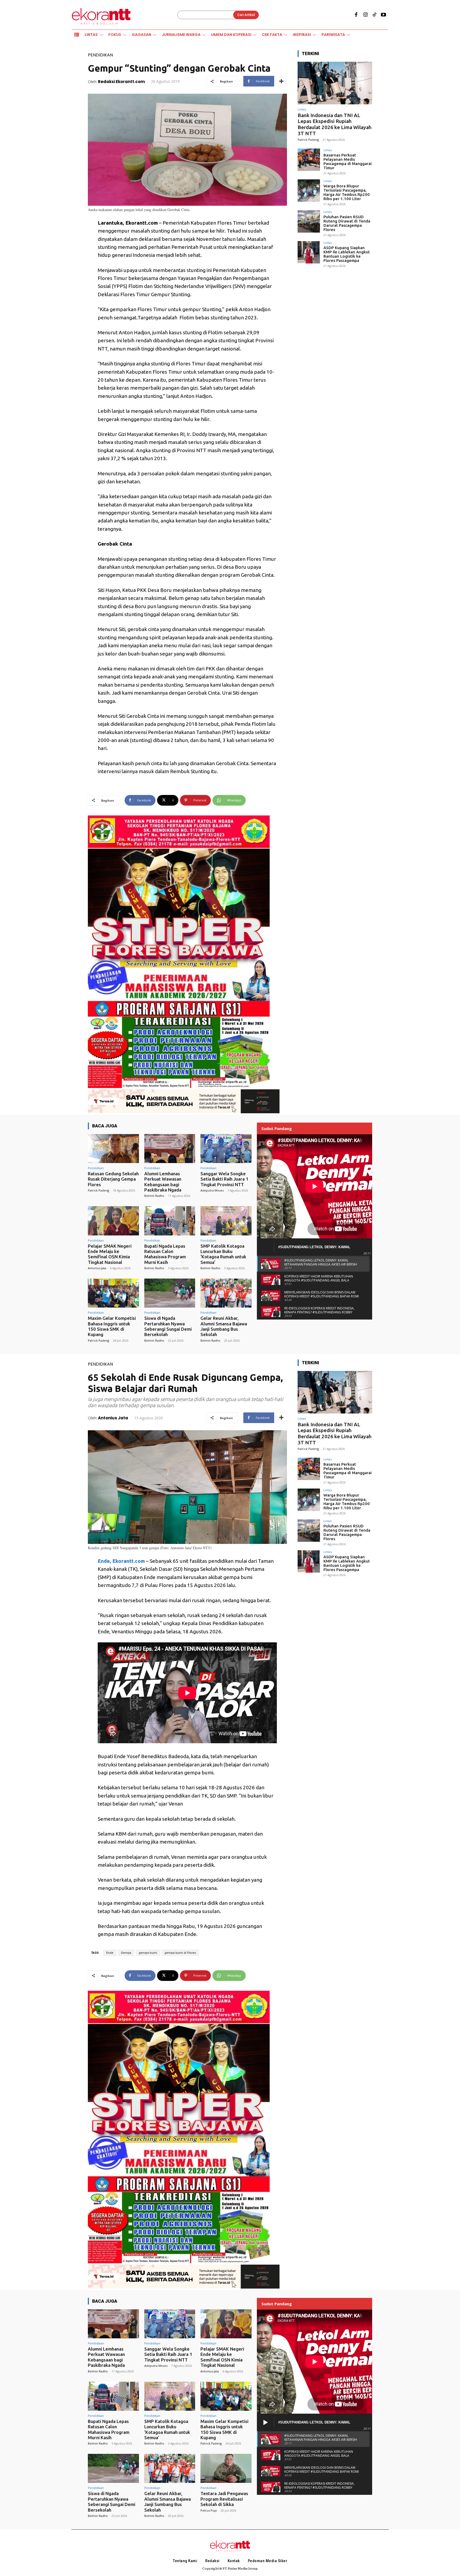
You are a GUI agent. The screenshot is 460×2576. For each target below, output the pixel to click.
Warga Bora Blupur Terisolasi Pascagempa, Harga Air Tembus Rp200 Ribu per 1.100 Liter (347, 192)
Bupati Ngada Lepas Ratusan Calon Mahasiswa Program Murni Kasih (165, 1254)
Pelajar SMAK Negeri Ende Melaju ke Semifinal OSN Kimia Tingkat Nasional (110, 1254)
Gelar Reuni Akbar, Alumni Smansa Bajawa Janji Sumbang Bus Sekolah (224, 1326)
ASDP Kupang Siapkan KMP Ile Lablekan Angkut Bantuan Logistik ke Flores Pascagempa (347, 254)
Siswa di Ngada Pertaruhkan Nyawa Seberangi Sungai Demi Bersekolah (168, 1326)
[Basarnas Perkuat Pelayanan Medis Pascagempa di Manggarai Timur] (309, 160)
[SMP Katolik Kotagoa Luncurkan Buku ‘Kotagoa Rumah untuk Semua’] (226, 1221)
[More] (281, 81)
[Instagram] (365, 15)
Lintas (302, 109)
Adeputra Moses (212, 1190)
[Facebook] (356, 15)
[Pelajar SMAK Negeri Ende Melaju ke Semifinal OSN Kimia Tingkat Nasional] (113, 1221)
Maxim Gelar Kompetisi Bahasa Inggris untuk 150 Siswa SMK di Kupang (112, 1326)
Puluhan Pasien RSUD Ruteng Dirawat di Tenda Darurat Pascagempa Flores (347, 223)
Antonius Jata (97, 1268)
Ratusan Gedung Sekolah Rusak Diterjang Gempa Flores (113, 1179)
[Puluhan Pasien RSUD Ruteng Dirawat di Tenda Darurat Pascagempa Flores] (309, 221)
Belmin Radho (154, 1196)
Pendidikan (100, 55)
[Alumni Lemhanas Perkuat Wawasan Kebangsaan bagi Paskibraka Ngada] (170, 1149)
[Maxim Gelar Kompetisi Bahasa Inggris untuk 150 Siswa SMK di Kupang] (113, 1293)
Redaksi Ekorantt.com (121, 82)
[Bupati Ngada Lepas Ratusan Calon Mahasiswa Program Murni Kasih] (170, 1221)
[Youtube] (384, 15)
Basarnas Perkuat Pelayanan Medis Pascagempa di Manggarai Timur (348, 161)
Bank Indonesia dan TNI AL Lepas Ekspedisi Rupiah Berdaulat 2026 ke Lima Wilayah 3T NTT (335, 124)
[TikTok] (375, 15)
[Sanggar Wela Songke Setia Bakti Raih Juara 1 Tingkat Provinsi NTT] (226, 1149)
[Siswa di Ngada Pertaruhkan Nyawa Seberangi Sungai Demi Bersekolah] (170, 1293)
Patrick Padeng (308, 140)
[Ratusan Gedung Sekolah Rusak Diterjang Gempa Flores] (113, 1149)
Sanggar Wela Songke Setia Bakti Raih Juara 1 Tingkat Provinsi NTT (224, 1179)
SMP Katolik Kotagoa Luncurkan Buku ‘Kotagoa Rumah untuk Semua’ (223, 1254)
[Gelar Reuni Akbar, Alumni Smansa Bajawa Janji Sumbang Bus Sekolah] (226, 1293)
